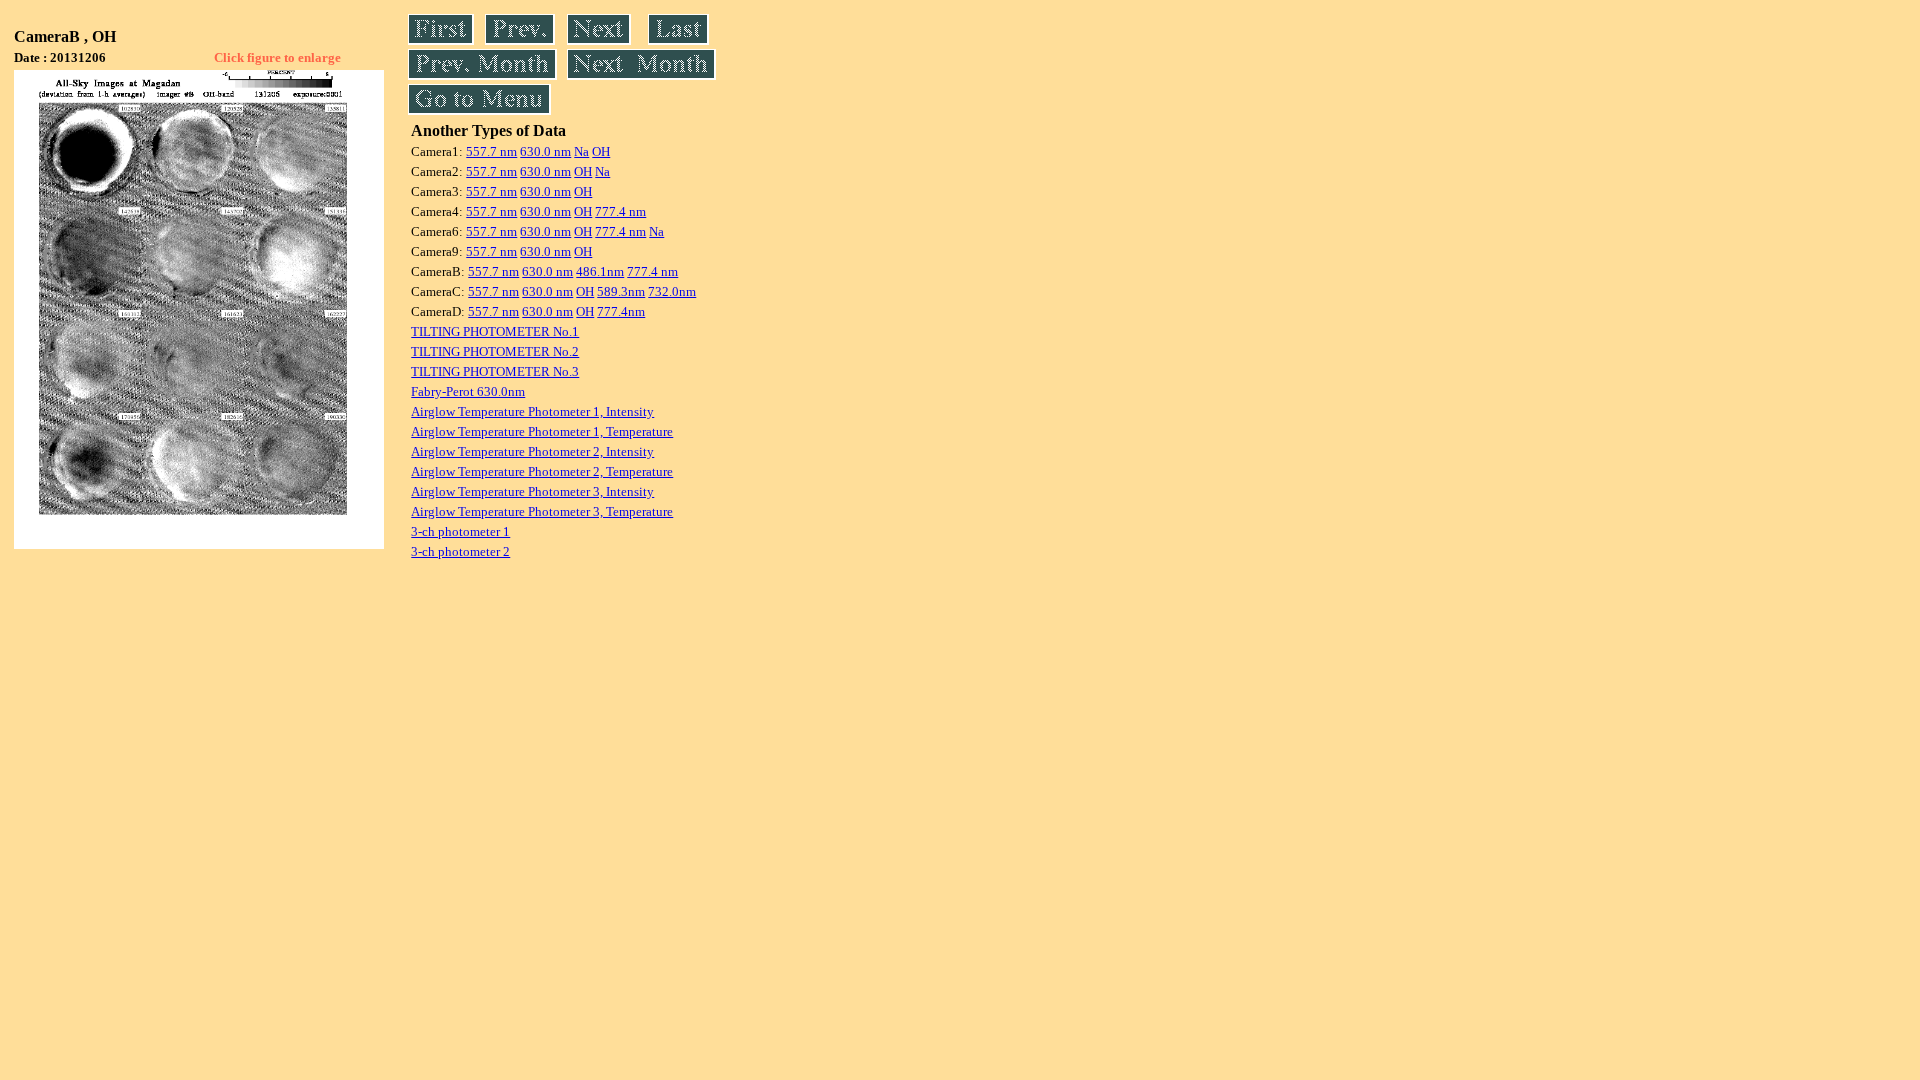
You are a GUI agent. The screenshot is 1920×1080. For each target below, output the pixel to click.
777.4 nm (620, 211)
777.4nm (621, 311)
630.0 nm (545, 151)
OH (601, 151)
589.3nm (621, 291)
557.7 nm (491, 151)
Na (581, 151)
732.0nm (672, 291)
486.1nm (600, 271)
